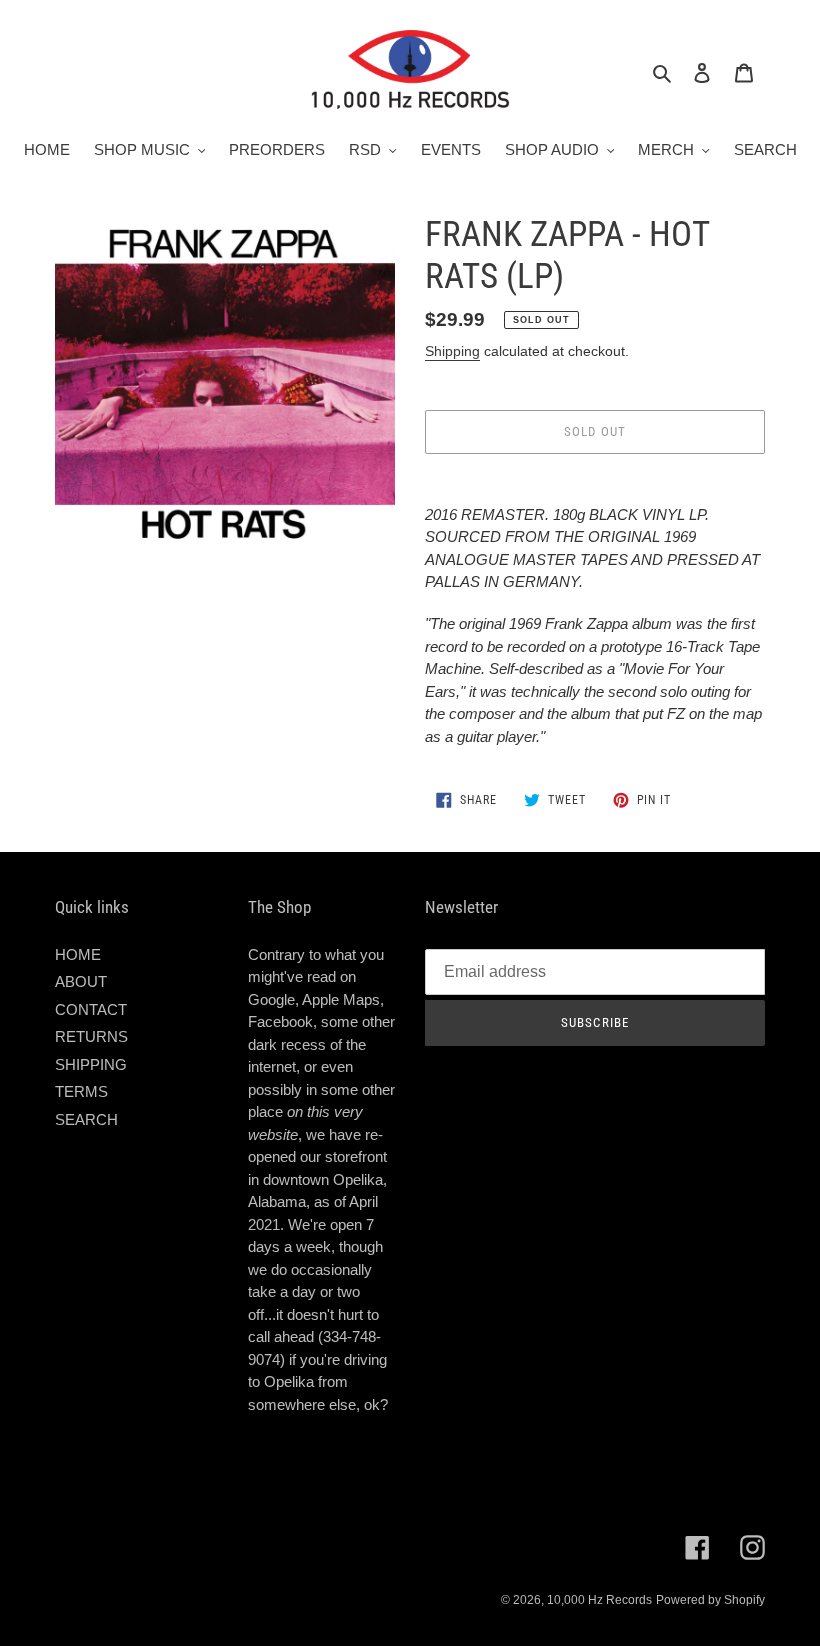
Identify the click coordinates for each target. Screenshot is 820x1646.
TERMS (81, 1091)
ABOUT (81, 981)
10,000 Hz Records (599, 1600)
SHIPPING (91, 1064)
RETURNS (91, 1036)
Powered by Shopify (710, 1600)
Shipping (452, 351)
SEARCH (86, 1119)
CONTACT (91, 1009)
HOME (78, 954)
